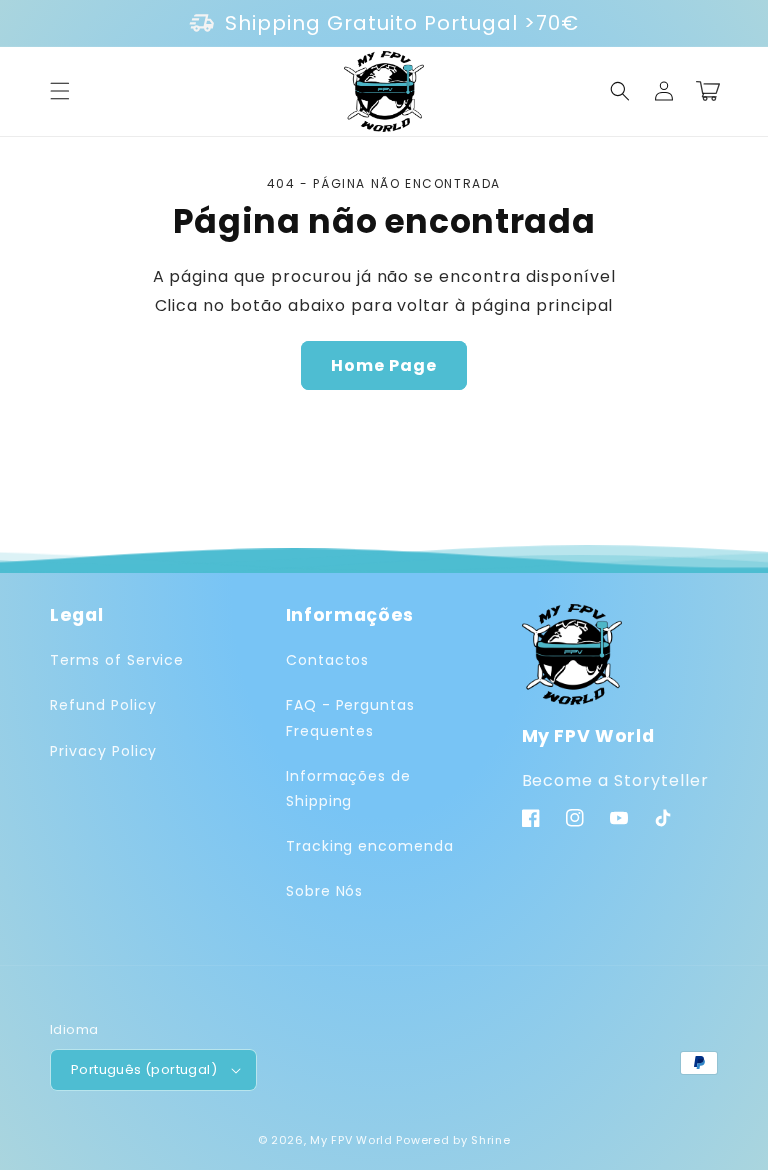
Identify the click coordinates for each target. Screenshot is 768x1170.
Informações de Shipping (348, 788)
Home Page (384, 365)
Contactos (328, 660)
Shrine (490, 1140)
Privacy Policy (103, 751)
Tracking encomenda (370, 846)
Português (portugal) (144, 1069)
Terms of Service (117, 660)
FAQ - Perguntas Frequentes (350, 717)
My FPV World (351, 1140)
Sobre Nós (325, 891)
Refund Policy (103, 705)
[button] (60, 91)
